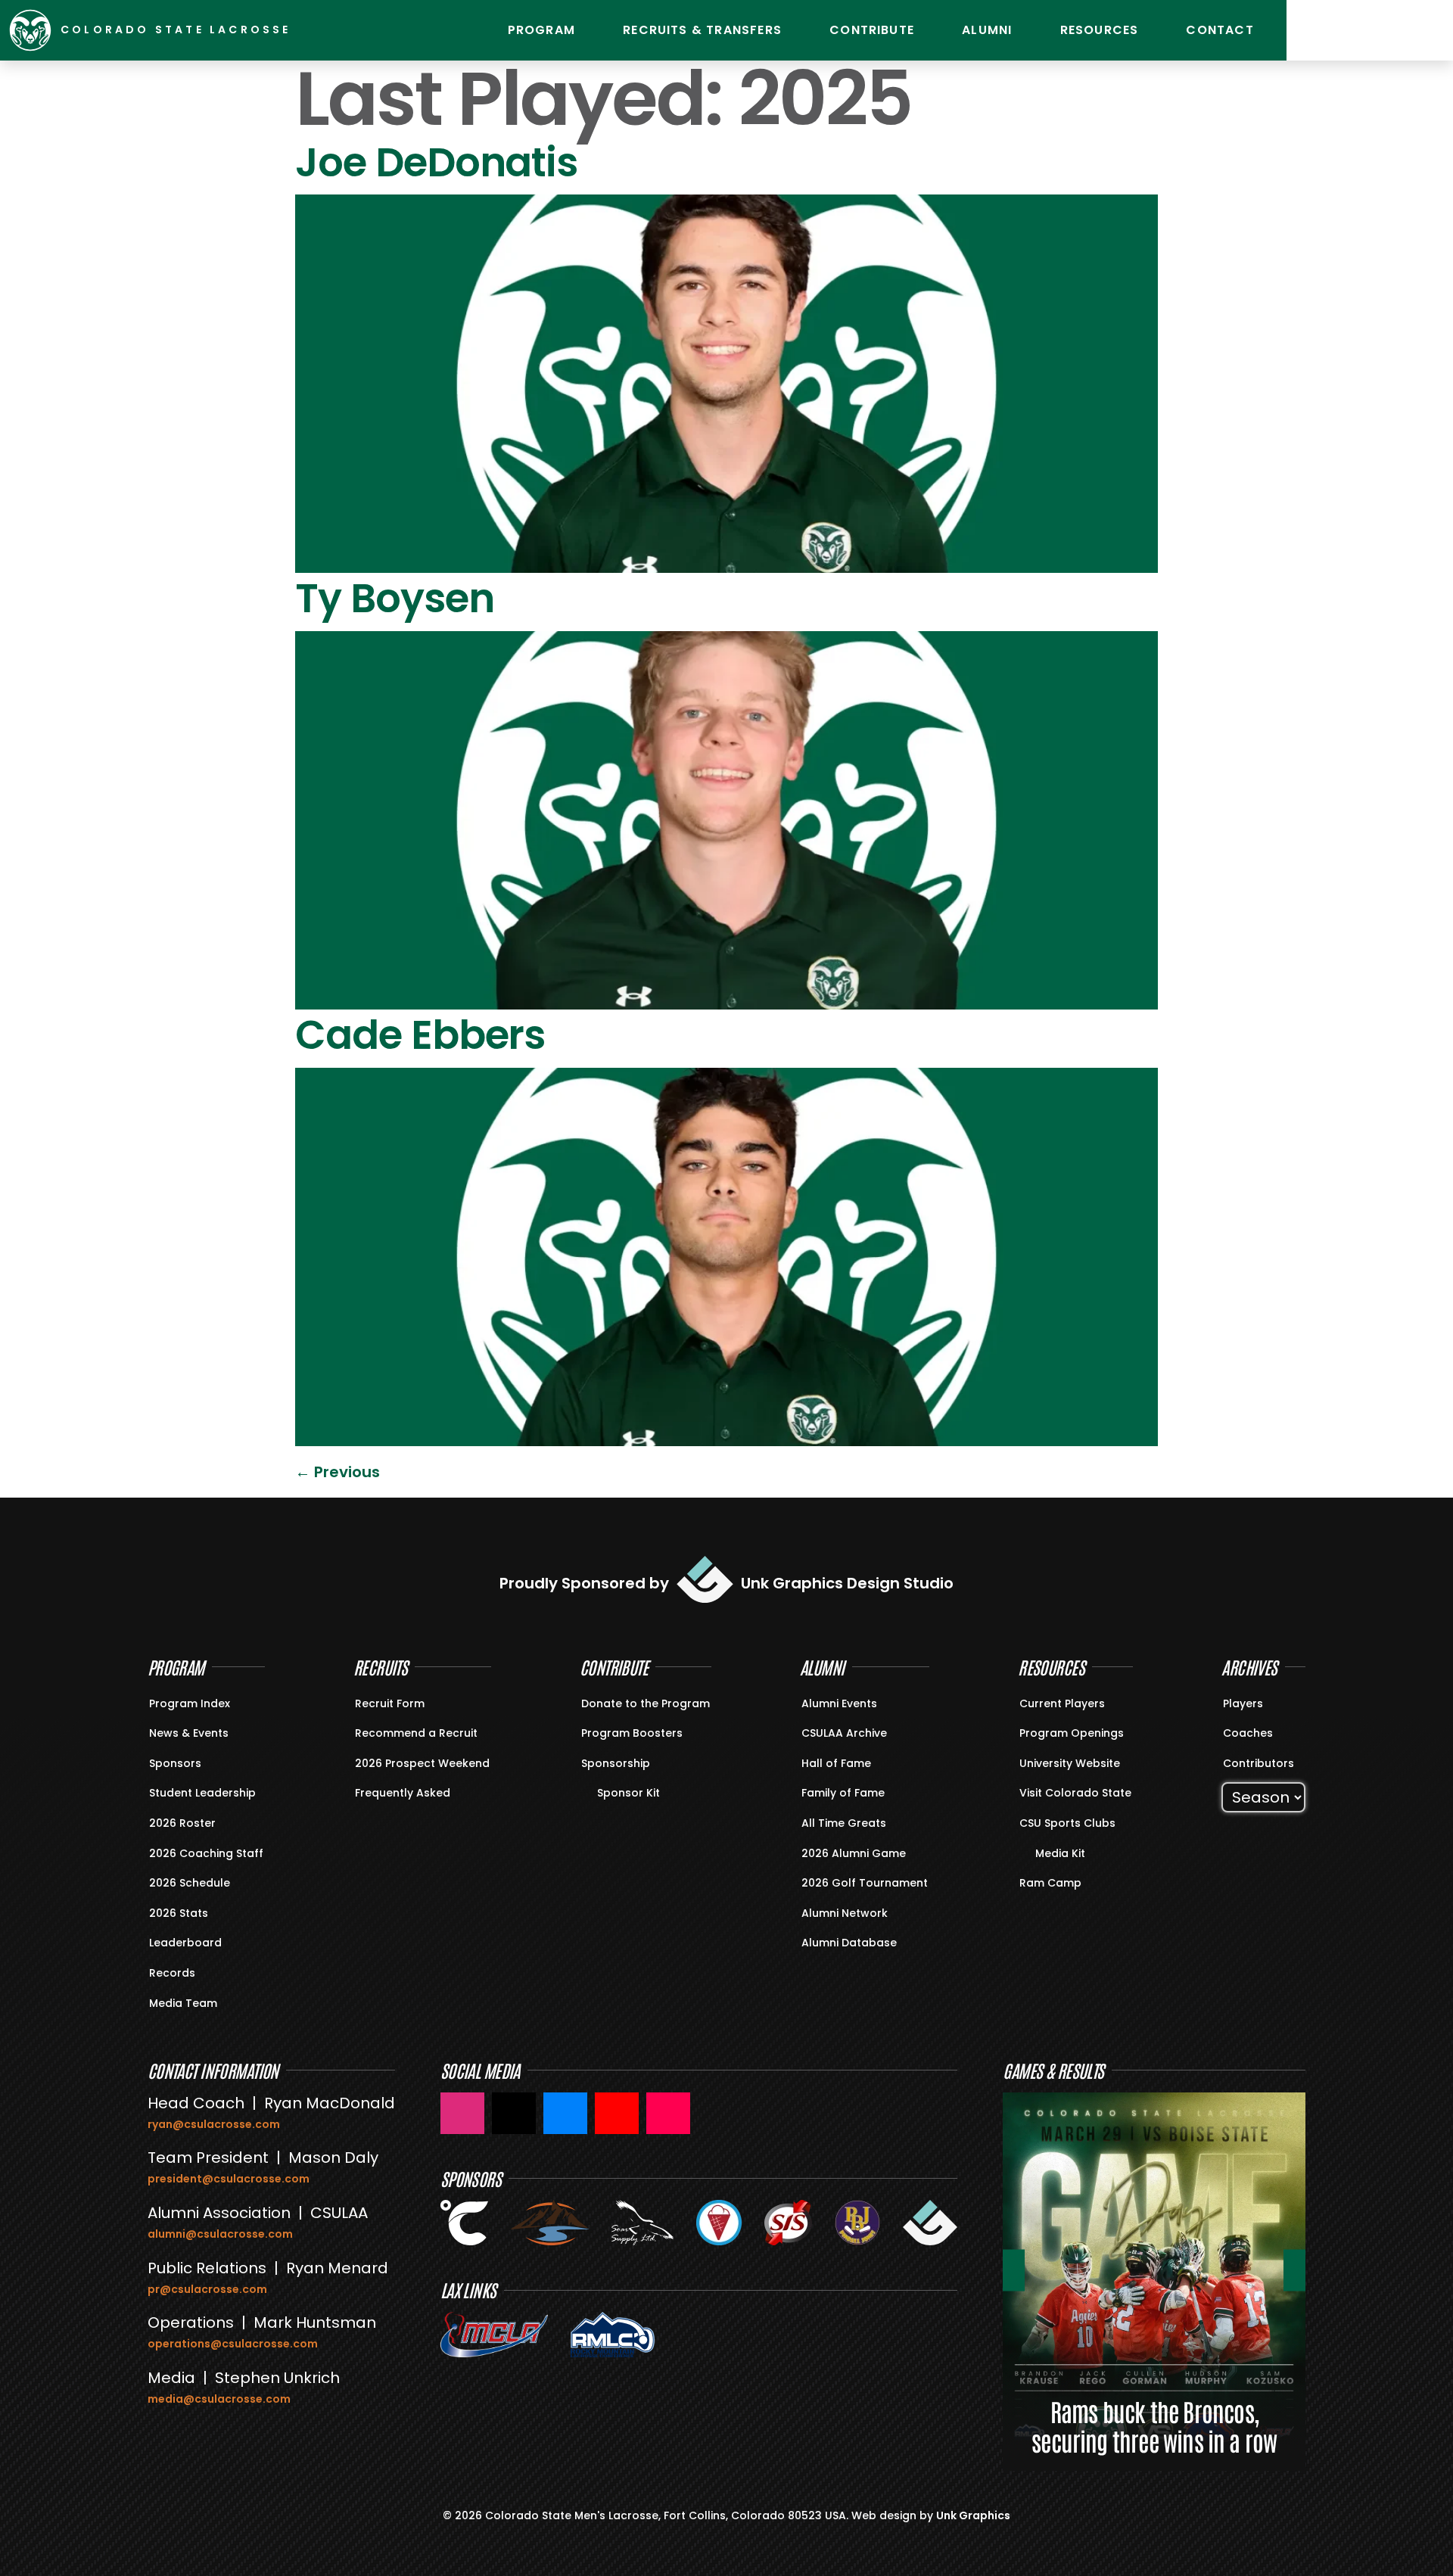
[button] (1014, 2270)
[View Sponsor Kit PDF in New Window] (590, 1792)
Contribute (872, 30)
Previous (338, 1472)
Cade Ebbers (420, 1035)
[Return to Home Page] (30, 30)
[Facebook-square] (1389, 30)
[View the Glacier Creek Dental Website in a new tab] (550, 2223)
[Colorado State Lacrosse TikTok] (668, 2113)
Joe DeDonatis (436, 162)
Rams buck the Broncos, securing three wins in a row (1154, 2426)
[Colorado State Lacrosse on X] (514, 2113)
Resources (1100, 30)
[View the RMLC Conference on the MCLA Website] (613, 2335)
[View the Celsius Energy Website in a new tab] (465, 2223)
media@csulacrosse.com (219, 2399)
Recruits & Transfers (702, 30)
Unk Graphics (973, 2515)
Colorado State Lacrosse (176, 30)
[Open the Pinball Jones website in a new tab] (857, 2223)
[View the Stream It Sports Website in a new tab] (788, 2223)
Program (541, 30)
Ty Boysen (395, 598)
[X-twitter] (1427, 30)
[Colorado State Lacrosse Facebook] (565, 2113)
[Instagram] (1313, 30)
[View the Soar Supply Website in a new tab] (642, 2223)
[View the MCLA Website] (494, 2335)
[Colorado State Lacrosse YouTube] (617, 2113)
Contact (1220, 30)
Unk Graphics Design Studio (847, 1583)
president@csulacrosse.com (229, 2179)
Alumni (987, 30)
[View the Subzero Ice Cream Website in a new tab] (719, 2223)
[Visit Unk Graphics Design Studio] (705, 1579)
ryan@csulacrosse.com (214, 2124)
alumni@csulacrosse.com (220, 2234)
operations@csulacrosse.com (233, 2344)
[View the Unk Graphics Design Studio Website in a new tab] (930, 2223)
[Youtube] (1351, 30)
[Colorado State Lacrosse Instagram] (462, 2113)
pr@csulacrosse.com (207, 2289)
